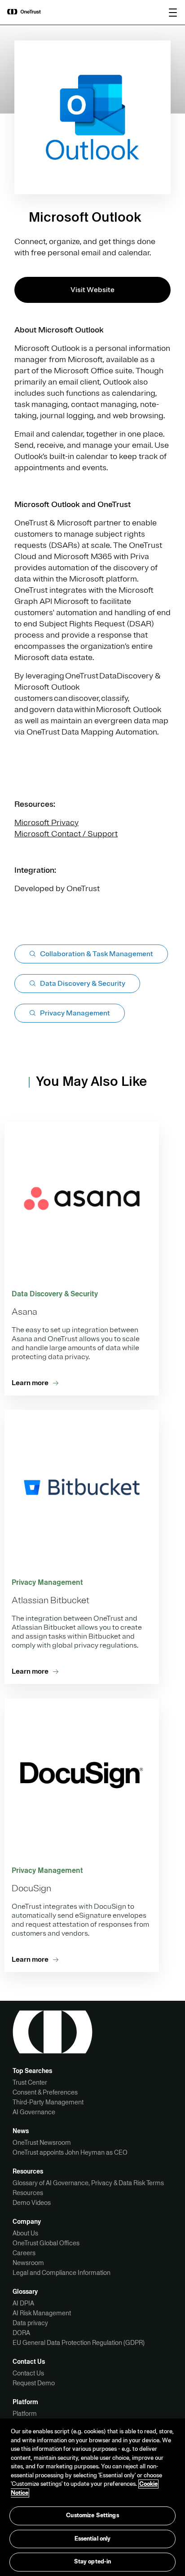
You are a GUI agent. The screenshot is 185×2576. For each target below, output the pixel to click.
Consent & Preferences (45, 2092)
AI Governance (34, 2112)
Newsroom (28, 2263)
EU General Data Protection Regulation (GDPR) (79, 2343)
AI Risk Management (42, 2313)
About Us (25, 2233)
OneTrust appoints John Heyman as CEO (70, 2152)
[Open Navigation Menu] (173, 13)
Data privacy (30, 2323)
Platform (25, 2414)
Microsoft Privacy (46, 822)
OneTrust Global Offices (46, 2243)
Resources (28, 2193)
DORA (21, 2333)
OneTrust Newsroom (42, 2143)
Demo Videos (32, 2203)
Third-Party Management (48, 2102)
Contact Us (28, 2373)
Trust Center (30, 2082)
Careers (24, 2253)
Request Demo (34, 2383)
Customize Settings (92, 2515)
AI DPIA (23, 2303)
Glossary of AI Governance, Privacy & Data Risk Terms (88, 2183)
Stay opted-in (93, 2562)
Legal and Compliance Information (62, 2273)
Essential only (93, 2539)
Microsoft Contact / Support (66, 834)
